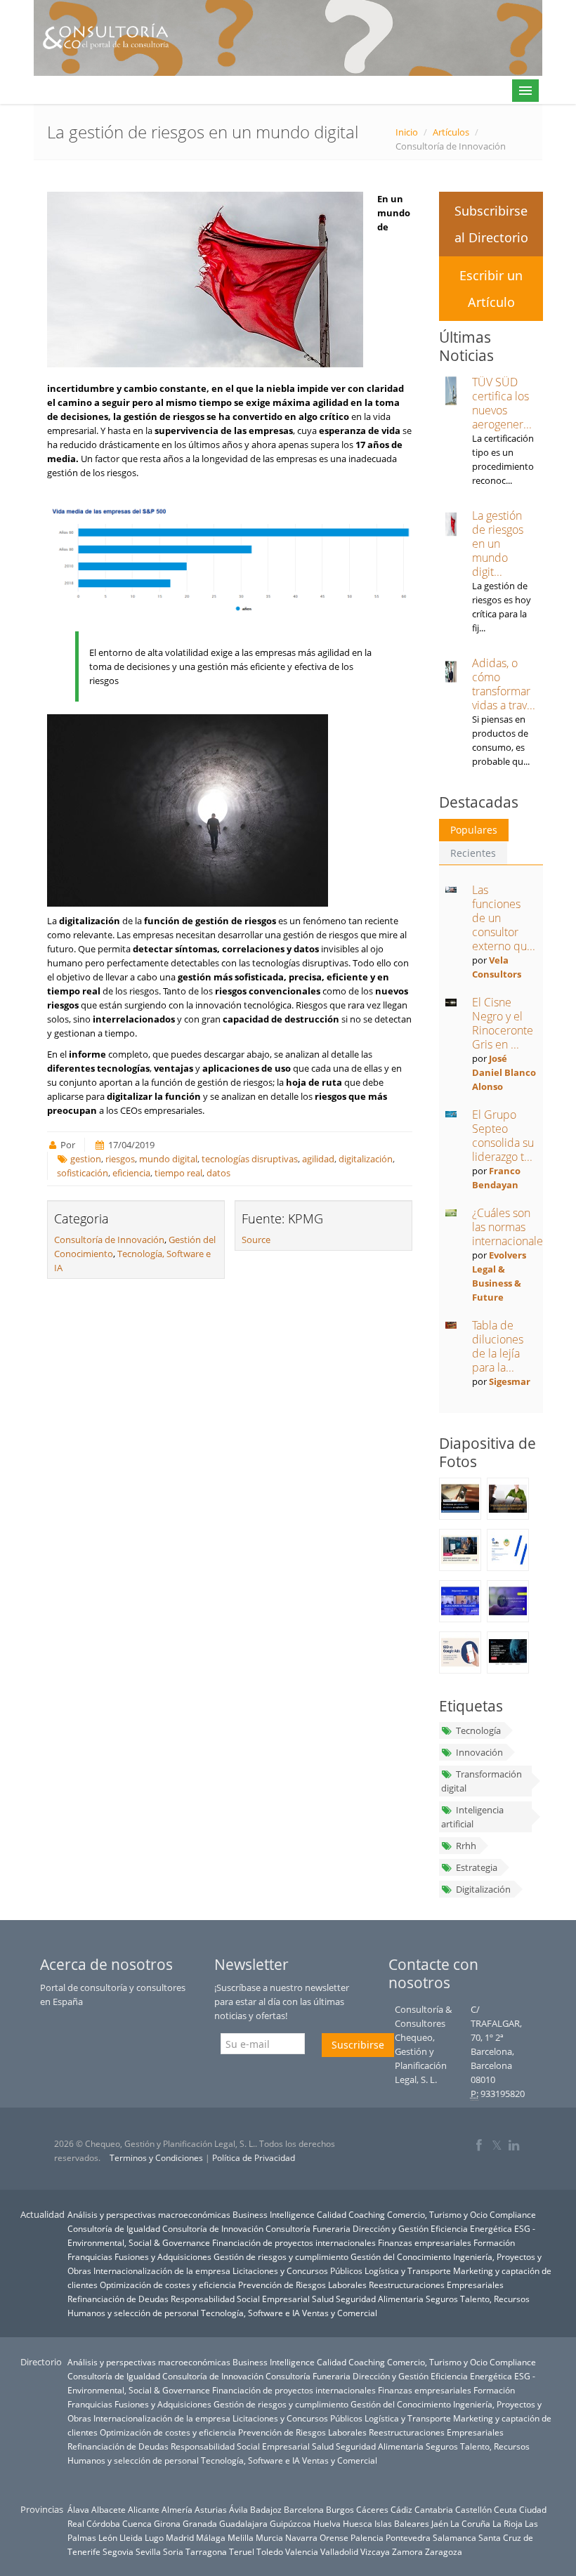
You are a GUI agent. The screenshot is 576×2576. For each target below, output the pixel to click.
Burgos (340, 2509)
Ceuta (505, 2509)
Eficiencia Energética (471, 2228)
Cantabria (434, 2509)
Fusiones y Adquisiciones (163, 2256)
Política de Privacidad (254, 2158)
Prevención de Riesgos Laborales (302, 2285)
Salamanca (454, 2537)
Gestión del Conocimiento (401, 2256)
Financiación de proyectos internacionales (294, 2242)
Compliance (513, 2214)
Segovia (118, 2551)
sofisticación (83, 1173)
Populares (474, 830)
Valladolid (339, 2551)
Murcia (269, 2537)
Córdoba (103, 2523)
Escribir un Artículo (491, 289)
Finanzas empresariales (425, 2242)
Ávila (238, 2509)
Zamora (407, 2551)
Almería (177, 2509)
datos (218, 1173)
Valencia (302, 2551)
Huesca (358, 2523)
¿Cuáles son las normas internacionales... (514, 1227)
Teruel (242, 2551)
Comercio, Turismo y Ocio (437, 2214)
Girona (167, 2523)
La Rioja (508, 2523)
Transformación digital (482, 1781)
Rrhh (466, 1846)
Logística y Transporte (408, 2271)
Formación (494, 2242)
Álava (78, 2509)
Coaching (367, 2214)
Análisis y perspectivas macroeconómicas (149, 2214)
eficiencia (131, 1173)
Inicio (407, 132)
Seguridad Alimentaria (380, 2299)
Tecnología (478, 1730)
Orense (334, 2537)
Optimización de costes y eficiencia (168, 2285)
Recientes (473, 853)
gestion (86, 1159)
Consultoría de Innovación (109, 1240)
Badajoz (266, 2509)
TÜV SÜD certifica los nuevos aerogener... (502, 403)
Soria (173, 2551)
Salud (323, 2299)
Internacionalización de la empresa (162, 2271)
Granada (200, 2523)
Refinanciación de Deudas (118, 2299)
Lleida (131, 2537)
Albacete (109, 2509)
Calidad (332, 2214)
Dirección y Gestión (391, 2228)
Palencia (367, 2537)
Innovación (479, 1752)
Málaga (211, 2537)
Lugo (154, 2537)
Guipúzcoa (290, 2523)
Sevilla (148, 2551)
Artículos (451, 132)
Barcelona (304, 2509)
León (108, 2537)
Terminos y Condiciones (156, 2158)
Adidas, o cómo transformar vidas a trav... (504, 684)
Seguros (442, 2299)
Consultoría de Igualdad (114, 2228)
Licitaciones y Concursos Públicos (297, 2271)
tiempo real (178, 1173)
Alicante (144, 2509)
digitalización (366, 1159)
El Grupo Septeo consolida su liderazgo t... (503, 1136)
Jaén (440, 2523)
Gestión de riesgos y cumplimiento (281, 2256)
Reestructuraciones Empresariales (436, 2285)
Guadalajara (243, 2523)
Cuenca (137, 2523)
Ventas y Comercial (340, 2313)
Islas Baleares (402, 2523)
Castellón (473, 2509)
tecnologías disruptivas (250, 1159)
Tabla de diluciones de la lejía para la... (498, 1346)
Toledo (270, 2551)
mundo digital (168, 1159)
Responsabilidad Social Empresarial (240, 2299)
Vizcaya (375, 2551)
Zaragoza (444, 2551)
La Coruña (470, 2523)
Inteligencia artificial (472, 1817)
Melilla (241, 2537)
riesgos (120, 1159)
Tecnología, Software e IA (250, 2313)
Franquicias (90, 2256)
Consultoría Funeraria (308, 2228)
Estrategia (477, 1867)
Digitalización (483, 1889)
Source (256, 1240)
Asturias (211, 2509)
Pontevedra (408, 2537)
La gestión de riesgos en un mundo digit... (498, 544)
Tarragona (206, 2551)
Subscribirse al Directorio (491, 224)
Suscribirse (358, 2045)
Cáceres (372, 2509)
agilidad (318, 1159)
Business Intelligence (274, 2214)
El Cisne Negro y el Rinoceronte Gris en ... (503, 1023)
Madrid (180, 2537)
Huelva (327, 2523)
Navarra (301, 2537)
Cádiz (401, 2509)
